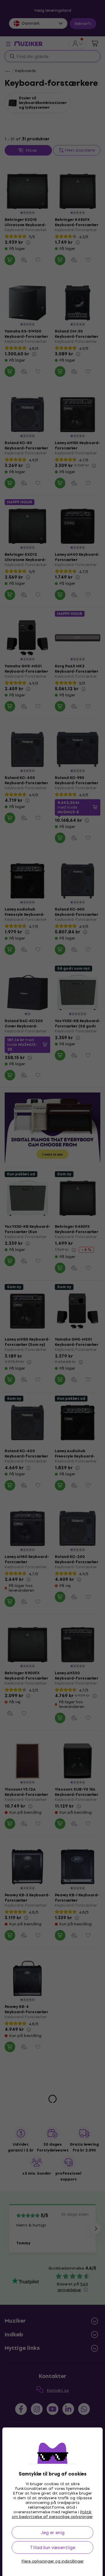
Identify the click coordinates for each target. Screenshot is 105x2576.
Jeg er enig (53, 2532)
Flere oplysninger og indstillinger (53, 2561)
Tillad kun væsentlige (53, 2547)
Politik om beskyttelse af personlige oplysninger (52, 2514)
